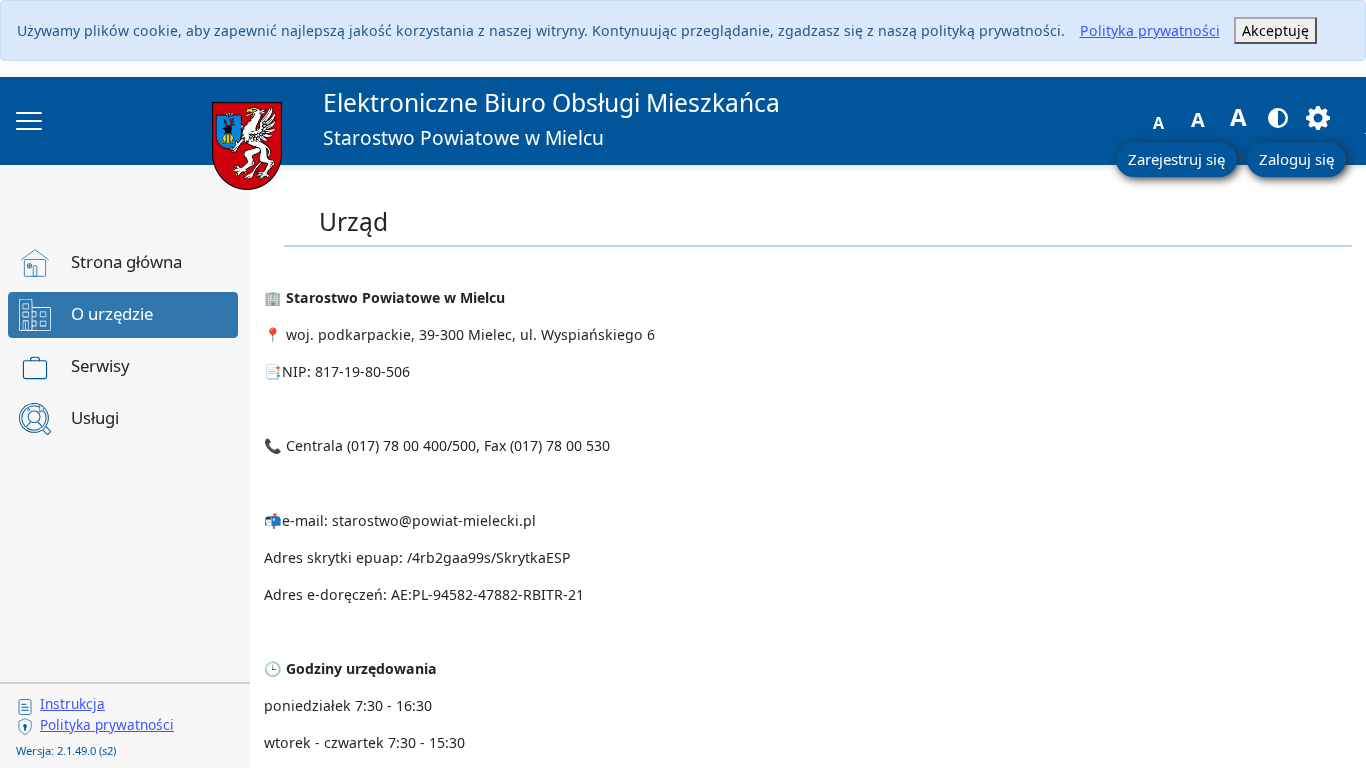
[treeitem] (123, 263)
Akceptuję (1275, 30)
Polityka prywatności (1150, 30)
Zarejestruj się (1176, 159)
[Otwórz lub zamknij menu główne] (29, 121)
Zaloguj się (1296, 159)
